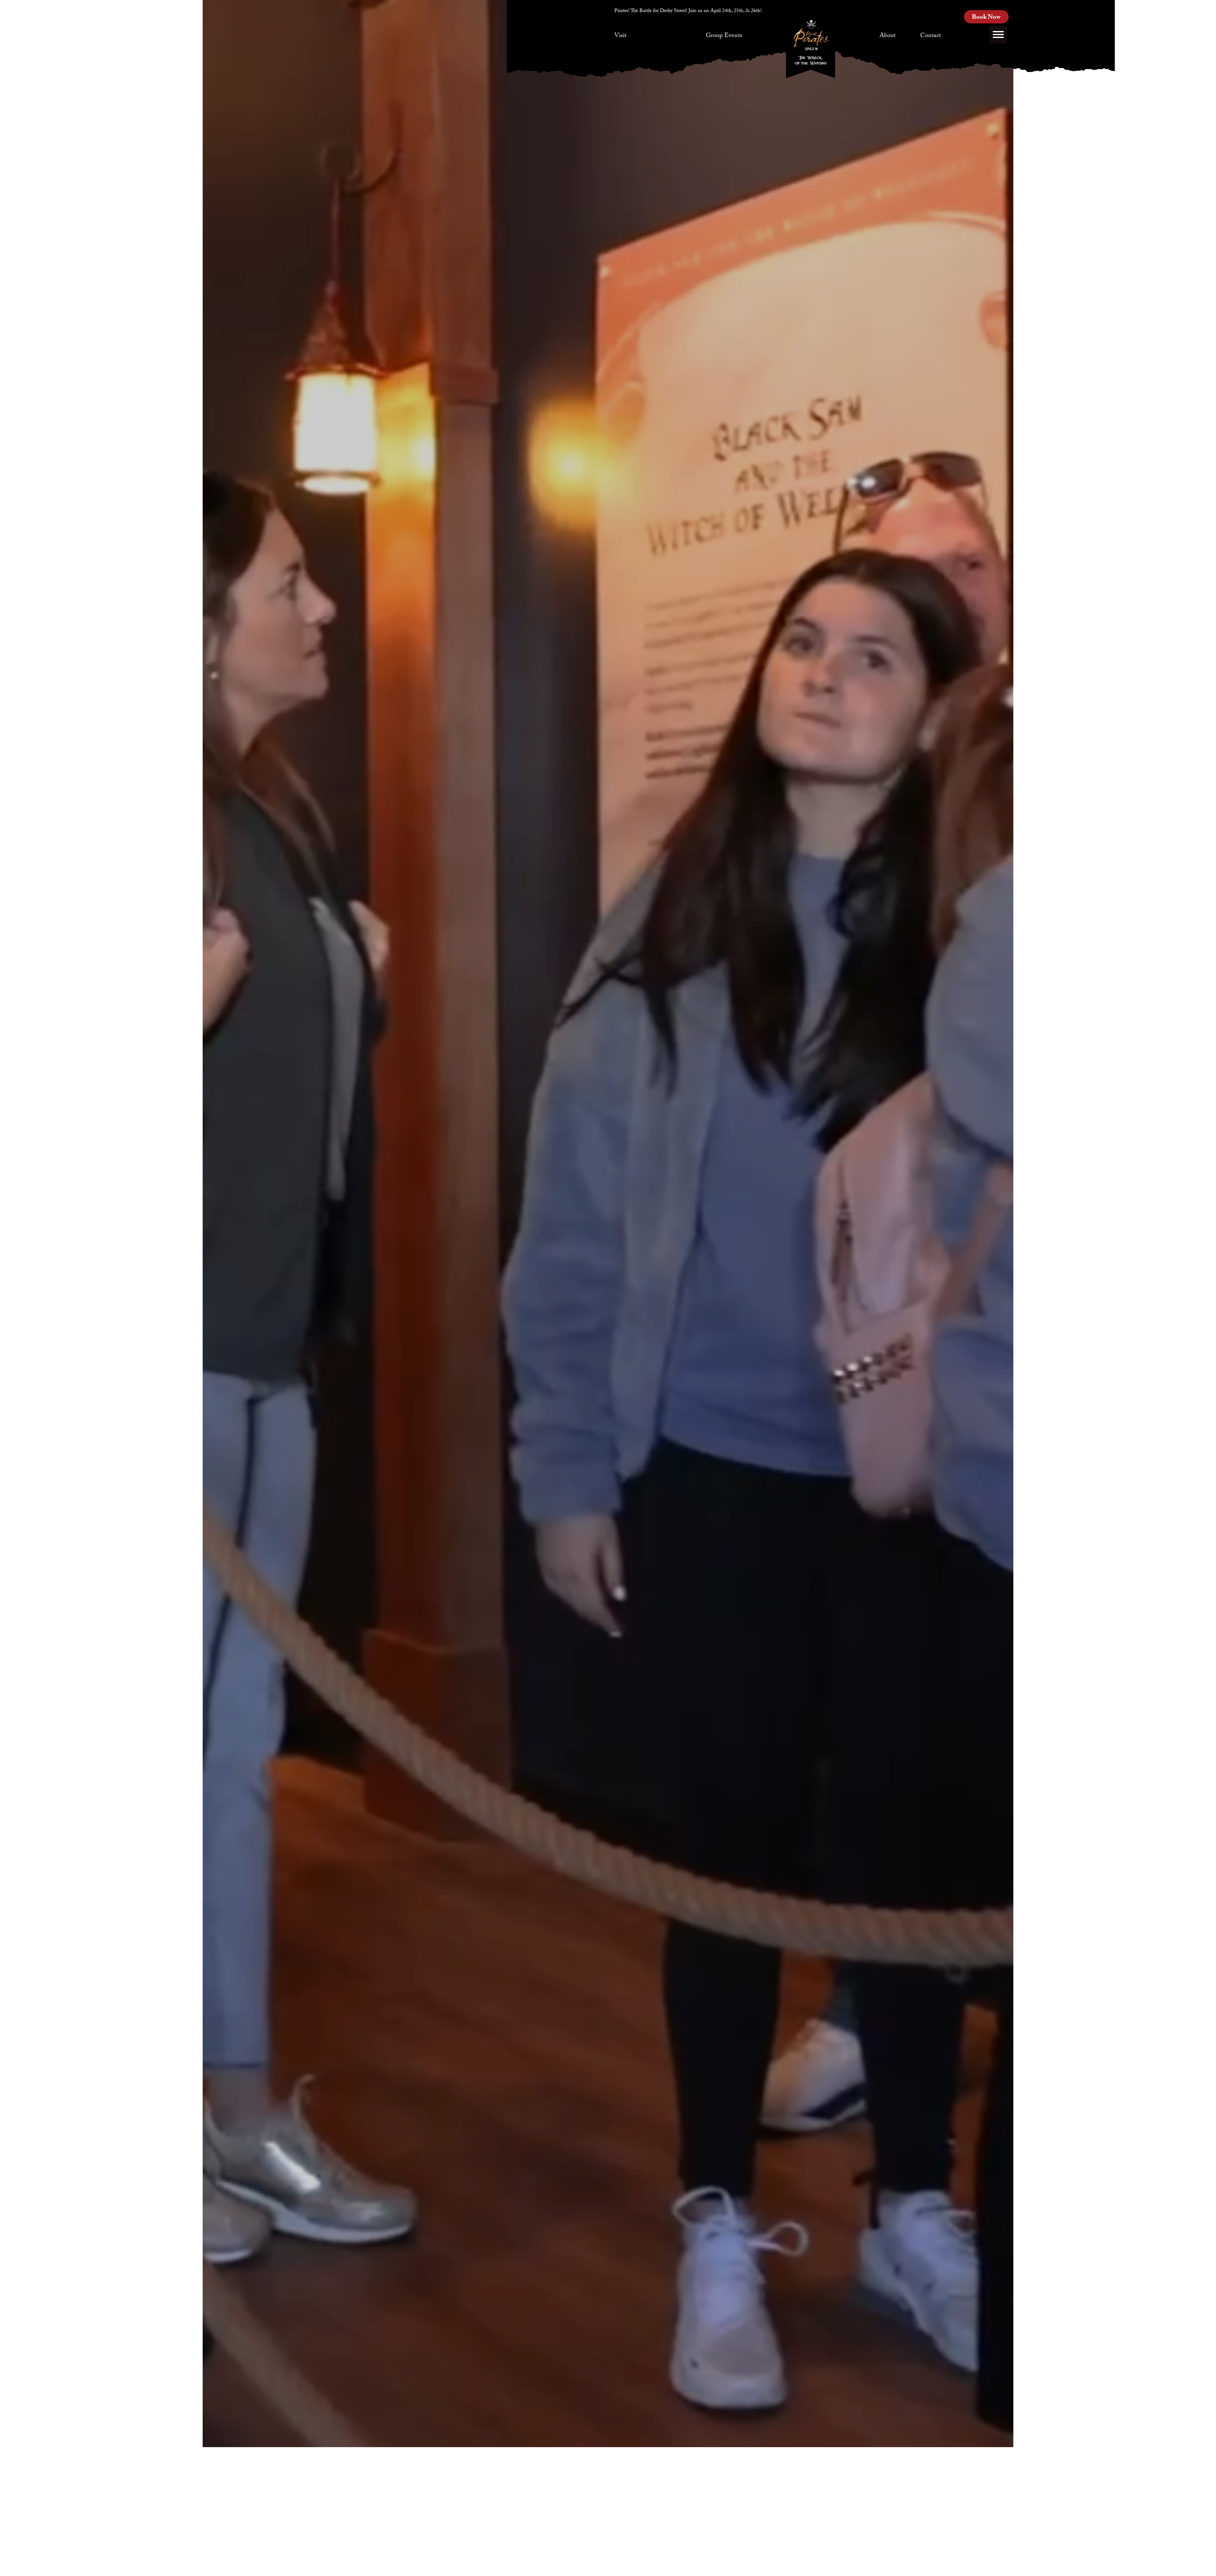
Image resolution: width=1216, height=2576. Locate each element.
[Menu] (998, 35)
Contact (931, 36)
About (887, 36)
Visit (620, 36)
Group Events (724, 36)
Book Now (986, 18)
